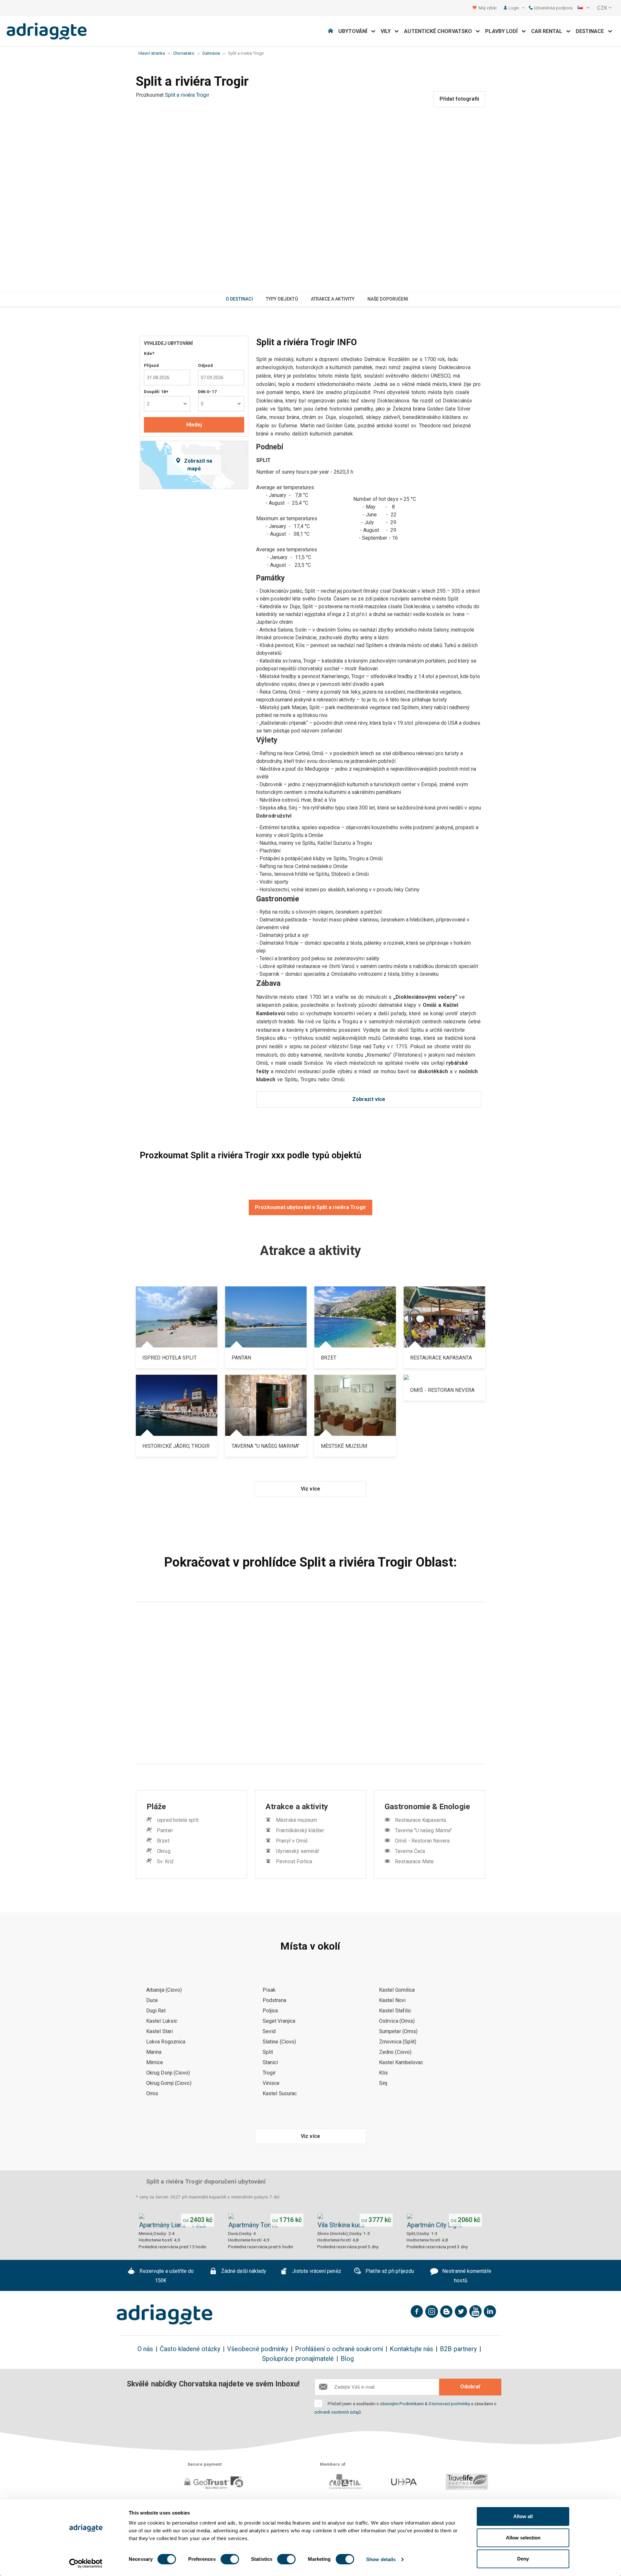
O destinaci (239, 299)
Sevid (269, 2031)
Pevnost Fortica (294, 1861)
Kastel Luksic (162, 2021)
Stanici (270, 2062)
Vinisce (271, 2083)
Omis (152, 2093)
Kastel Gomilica (397, 1990)
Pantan (165, 1830)
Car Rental (549, 31)
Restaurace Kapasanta (420, 1820)
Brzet (163, 1841)
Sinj (383, 2083)
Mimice (155, 2062)
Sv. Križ (165, 1861)
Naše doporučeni (388, 299)
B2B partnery (458, 2349)
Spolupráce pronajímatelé (298, 2359)
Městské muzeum (296, 1820)
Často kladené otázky (190, 2349)
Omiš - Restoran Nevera (422, 1841)
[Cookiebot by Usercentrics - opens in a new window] (86, 2563)
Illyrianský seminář (297, 1851)
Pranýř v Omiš (292, 1841)
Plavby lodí (503, 31)
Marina (154, 2052)
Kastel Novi (392, 2000)
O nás (145, 2349)
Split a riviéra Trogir (187, 95)
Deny (523, 2559)
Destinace (592, 31)
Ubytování (355, 31)
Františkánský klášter (300, 1830)
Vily (388, 31)
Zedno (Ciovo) (395, 2052)
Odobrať (470, 2387)
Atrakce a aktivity (333, 299)
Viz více (310, 1489)
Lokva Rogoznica (166, 2042)
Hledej (194, 425)
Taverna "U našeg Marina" (423, 1830)
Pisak (269, 1990)
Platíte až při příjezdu (389, 2271)
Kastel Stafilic (395, 2011)
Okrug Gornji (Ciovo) (169, 2083)
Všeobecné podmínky (258, 2349)
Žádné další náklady (243, 2271)
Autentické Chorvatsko (440, 31)
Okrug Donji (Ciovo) (168, 2073)
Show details (381, 2559)
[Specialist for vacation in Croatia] (165, 2315)
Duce (152, 2000)
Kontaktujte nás (411, 2349)
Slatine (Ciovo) (279, 2042)
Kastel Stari (159, 2031)
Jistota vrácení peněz (316, 2271)
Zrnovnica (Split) (398, 2042)
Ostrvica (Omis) (397, 2021)
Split (268, 2052)
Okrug (163, 1851)
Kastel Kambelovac (401, 2062)
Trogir (269, 2073)
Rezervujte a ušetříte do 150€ (166, 2276)
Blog (347, 2359)
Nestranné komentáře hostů (466, 2276)
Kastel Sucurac (280, 2093)
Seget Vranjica (279, 2021)
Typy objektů (282, 299)
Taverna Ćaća (410, 1851)
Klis (383, 2073)
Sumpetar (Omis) (398, 2031)
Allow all (523, 2516)
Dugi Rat (156, 2011)
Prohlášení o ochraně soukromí (339, 2349)
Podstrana (274, 2000)
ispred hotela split (178, 1820)
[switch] (230, 2559)
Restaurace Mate (414, 1861)
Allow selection (523, 2538)
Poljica (270, 2011)
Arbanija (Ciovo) (164, 1990)
